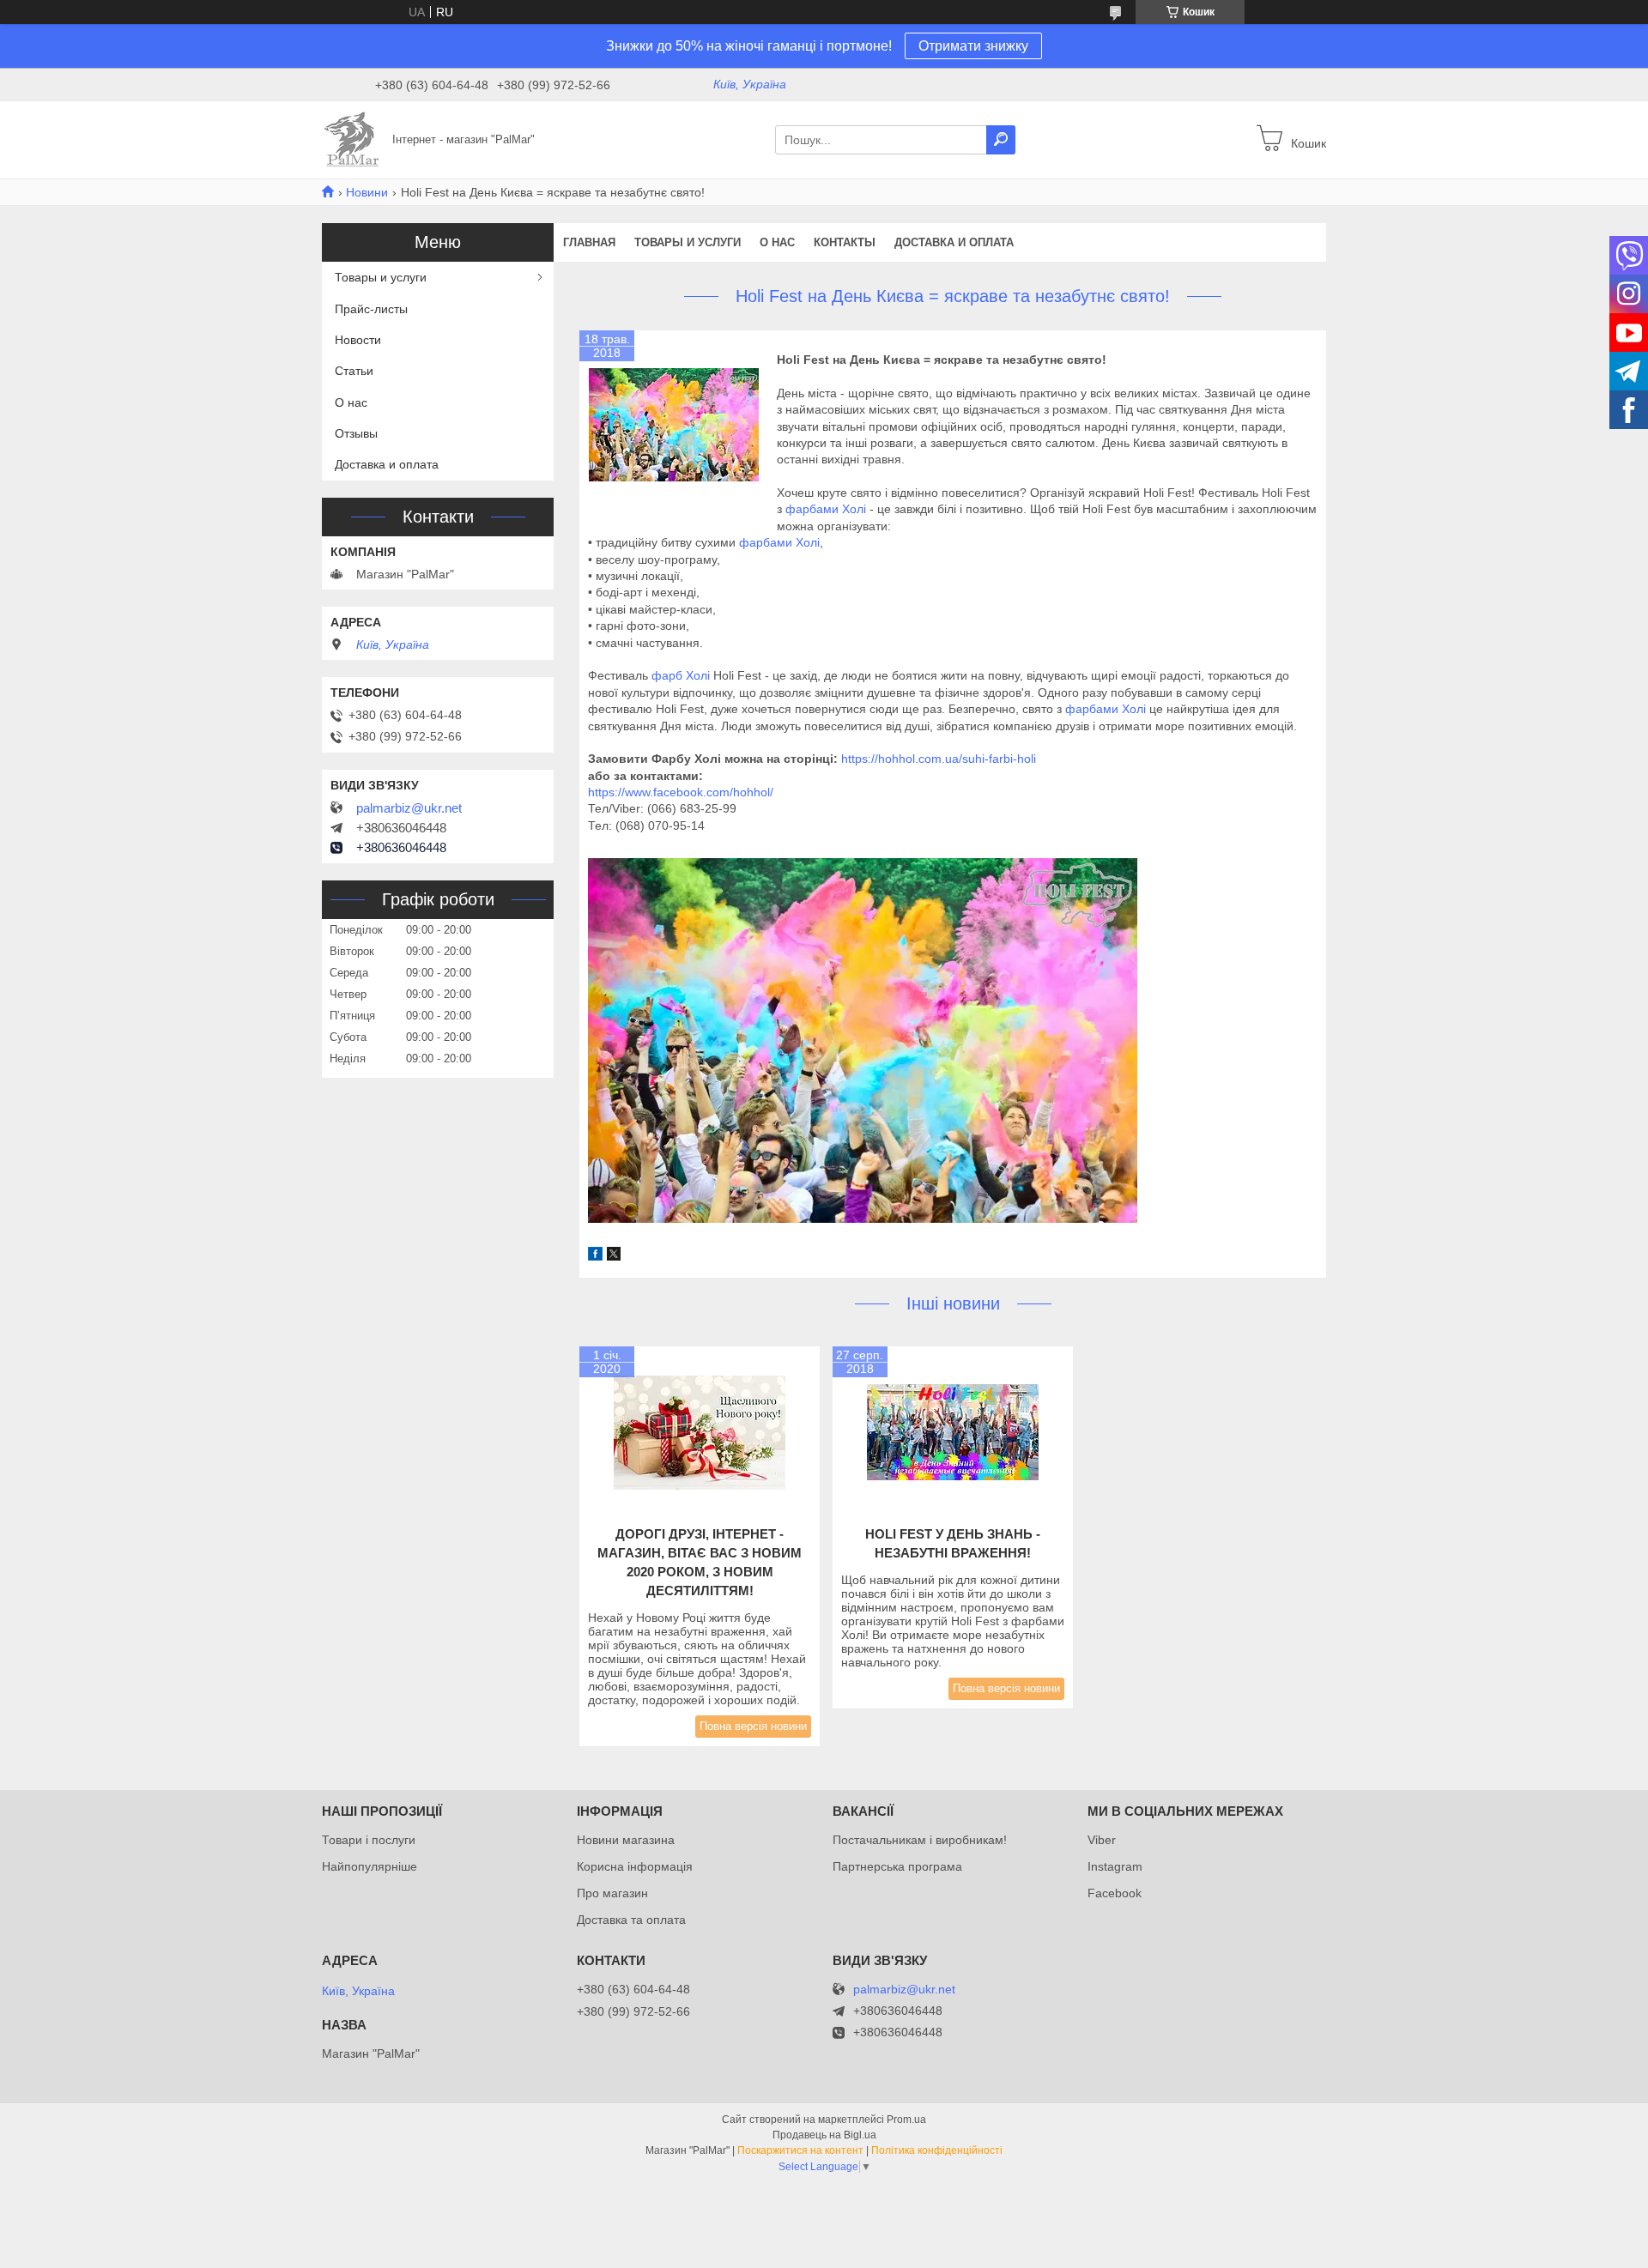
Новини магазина (626, 1840)
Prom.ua (906, 2120)
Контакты (845, 242)
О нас (777, 242)
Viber (1102, 1840)
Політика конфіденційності (937, 2150)
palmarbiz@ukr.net (409, 808)
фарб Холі (681, 675)
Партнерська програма (897, 1866)
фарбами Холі (827, 509)
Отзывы (356, 433)
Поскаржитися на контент (800, 2150)
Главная (589, 242)
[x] (614, 1256)
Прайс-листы (371, 309)
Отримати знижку (973, 46)
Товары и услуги (688, 242)
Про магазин (612, 1893)
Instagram (1115, 1866)
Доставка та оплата (631, 1920)
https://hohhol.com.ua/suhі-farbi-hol (937, 759)
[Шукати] (1001, 140)
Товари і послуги (369, 1840)
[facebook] (595, 1256)
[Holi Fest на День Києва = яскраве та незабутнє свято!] (674, 425)
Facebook (1115, 1893)
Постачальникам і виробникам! (920, 1840)
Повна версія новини (753, 1726)
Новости (358, 340)
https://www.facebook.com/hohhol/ (681, 792)
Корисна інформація (635, 1866)
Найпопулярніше (370, 1866)
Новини (367, 192)
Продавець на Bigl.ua (824, 2135)
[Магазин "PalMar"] (352, 139)
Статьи (354, 371)
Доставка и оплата (954, 242)
